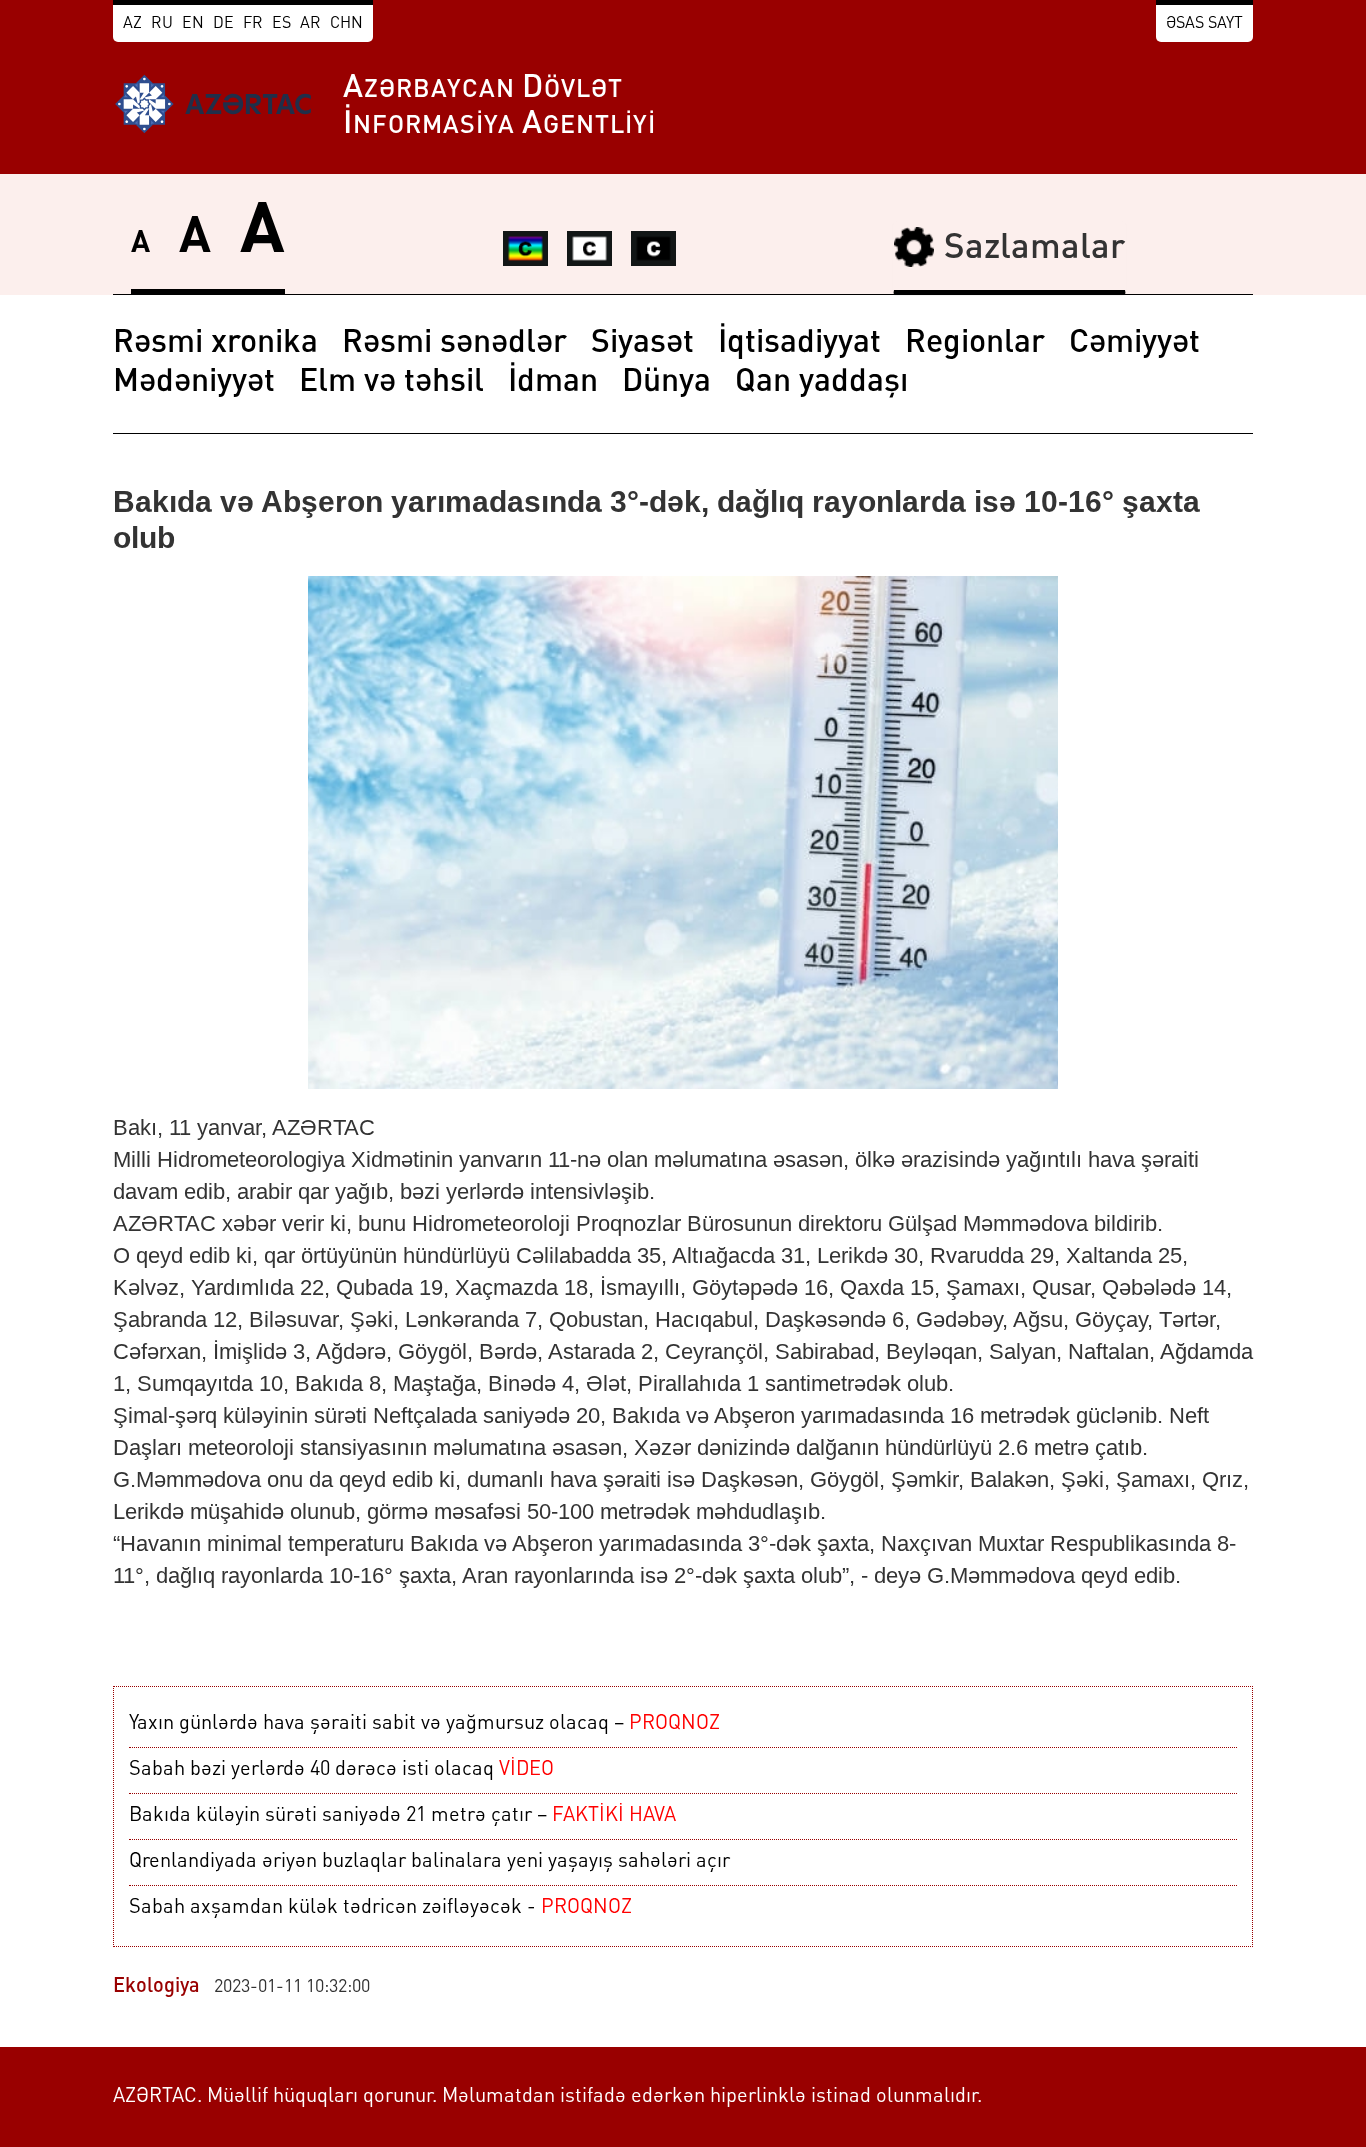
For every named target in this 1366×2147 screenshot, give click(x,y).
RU (162, 24)
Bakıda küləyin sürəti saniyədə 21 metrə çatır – (402, 1816)
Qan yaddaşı (821, 383)
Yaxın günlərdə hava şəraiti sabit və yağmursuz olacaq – (424, 1724)
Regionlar (975, 344)
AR (310, 24)
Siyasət (642, 344)
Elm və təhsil (391, 383)
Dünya (666, 383)
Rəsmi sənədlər (454, 344)
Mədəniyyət (194, 383)
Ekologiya (156, 1987)
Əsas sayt (1204, 24)
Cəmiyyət (1134, 344)
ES (281, 24)
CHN (346, 24)
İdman (553, 383)
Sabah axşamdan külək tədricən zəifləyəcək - (380, 1908)
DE (223, 24)
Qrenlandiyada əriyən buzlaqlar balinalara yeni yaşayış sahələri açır (429, 1862)
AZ (132, 24)
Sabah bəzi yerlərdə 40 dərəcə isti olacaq (341, 1770)
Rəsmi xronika (215, 344)
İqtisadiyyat (799, 344)
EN (193, 24)
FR (253, 24)
